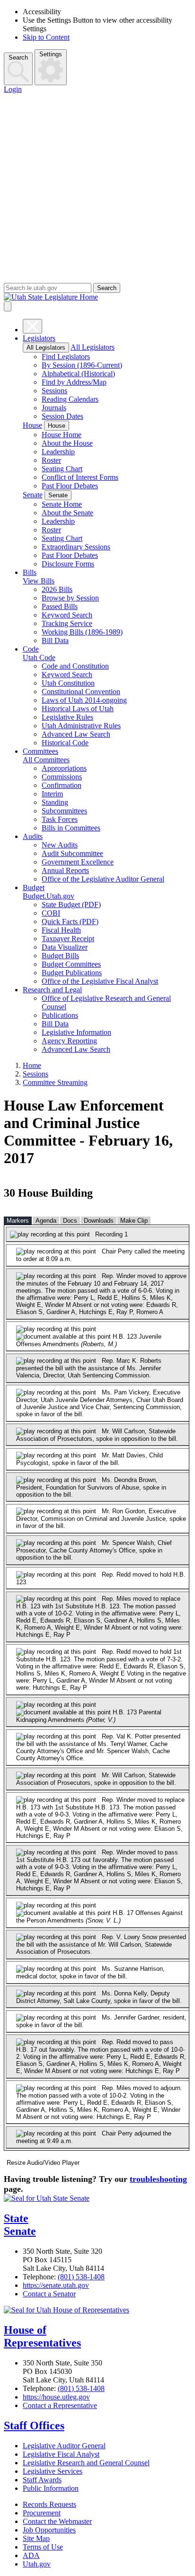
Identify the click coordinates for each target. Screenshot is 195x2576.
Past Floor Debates (70, 486)
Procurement (42, 2513)
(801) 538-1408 (81, 2277)
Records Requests (49, 2504)
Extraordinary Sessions (76, 547)
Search (18, 57)
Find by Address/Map (74, 382)
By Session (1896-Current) (82, 365)
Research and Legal (52, 990)
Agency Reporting (69, 1041)
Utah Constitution (68, 683)
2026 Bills (57, 589)
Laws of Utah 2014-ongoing (84, 700)
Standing (55, 802)
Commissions (62, 777)
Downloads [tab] (99, 1221)
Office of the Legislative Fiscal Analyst (100, 981)
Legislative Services (53, 2471)
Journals (54, 408)
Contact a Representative (60, 2405)
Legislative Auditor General (64, 2446)
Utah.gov (37, 2564)
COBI (51, 913)
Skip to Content (46, 37)
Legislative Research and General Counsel (86, 2463)
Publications (60, 1015)
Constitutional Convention (81, 692)
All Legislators (46, 348)
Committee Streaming (55, 1082)
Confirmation (62, 785)
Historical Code (65, 743)
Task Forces (60, 819)
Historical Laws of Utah (78, 709)
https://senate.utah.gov (56, 2285)
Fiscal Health (61, 930)
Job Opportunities (49, 2530)
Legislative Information (76, 1032)
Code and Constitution (75, 666)
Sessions (54, 391)
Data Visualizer (65, 947)
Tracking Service (67, 623)
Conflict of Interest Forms (80, 477)
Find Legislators (66, 357)
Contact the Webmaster (57, 2521)
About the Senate (67, 513)
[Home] (97, 297)
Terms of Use (43, 2547)
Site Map (36, 2538)
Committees (40, 751)
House (32, 425)
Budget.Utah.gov (49, 896)
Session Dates (62, 416)
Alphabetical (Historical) (78, 374)
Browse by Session (70, 598)
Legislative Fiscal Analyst (61, 2454)
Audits (33, 836)
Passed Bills (60, 606)
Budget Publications (72, 973)
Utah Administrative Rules (81, 726)
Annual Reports (65, 870)
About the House (67, 443)
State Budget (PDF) (71, 904)
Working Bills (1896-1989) (82, 632)
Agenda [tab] (46, 1221)
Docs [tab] (70, 1221)
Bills (30, 572)
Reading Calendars (70, 399)
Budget (34, 887)
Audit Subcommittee (72, 853)
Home (32, 1065)
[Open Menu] (8, 306)
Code (31, 649)
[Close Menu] (32, 326)
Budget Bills (60, 956)
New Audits (60, 845)
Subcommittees (64, 811)
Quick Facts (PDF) (70, 922)
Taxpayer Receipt (68, 939)
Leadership (58, 452)
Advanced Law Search (76, 734)
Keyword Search (67, 615)
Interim (52, 794)
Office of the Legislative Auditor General (103, 879)
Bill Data (55, 640)
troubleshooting (158, 2179)
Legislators (39, 338)
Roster (51, 460)
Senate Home (62, 504)
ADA (31, 2555)
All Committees (46, 760)
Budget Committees (71, 964)
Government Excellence (78, 862)
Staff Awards (42, 2480)
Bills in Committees (71, 828)
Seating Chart (62, 469)
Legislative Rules (67, 717)
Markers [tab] (18, 1221)
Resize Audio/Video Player (43, 2163)
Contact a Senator (49, 2294)
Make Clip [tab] (134, 1221)
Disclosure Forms (68, 564)
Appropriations (64, 768)
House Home (62, 435)
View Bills (39, 581)
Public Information (51, 2488)
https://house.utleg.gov (56, 2397)
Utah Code (39, 657)
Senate (33, 495)
